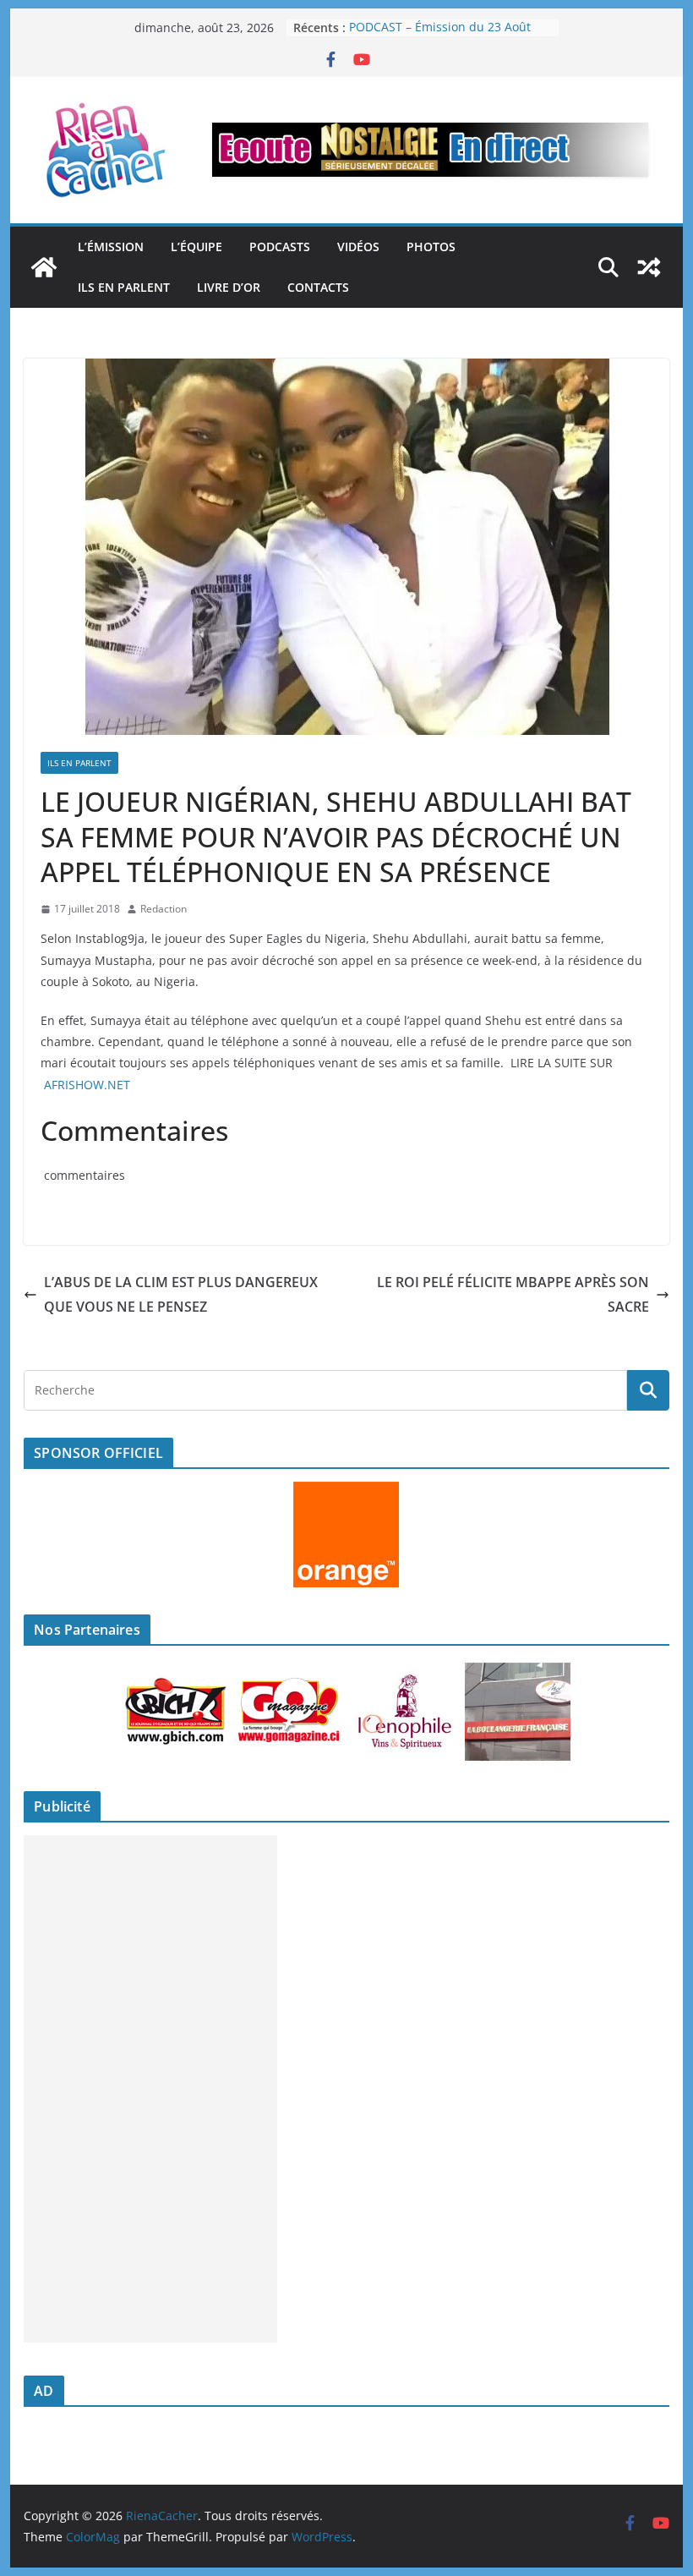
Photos (431, 247)
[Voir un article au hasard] (649, 267)
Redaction (164, 909)
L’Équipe (196, 247)
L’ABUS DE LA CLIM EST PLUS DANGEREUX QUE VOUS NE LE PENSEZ (181, 1294)
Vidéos (358, 247)
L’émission (111, 247)
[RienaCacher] (44, 267)
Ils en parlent (124, 287)
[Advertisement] (150, 2089)
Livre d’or (229, 287)
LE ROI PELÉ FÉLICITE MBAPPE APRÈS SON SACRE (513, 1294)
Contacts (318, 287)
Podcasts (280, 247)
